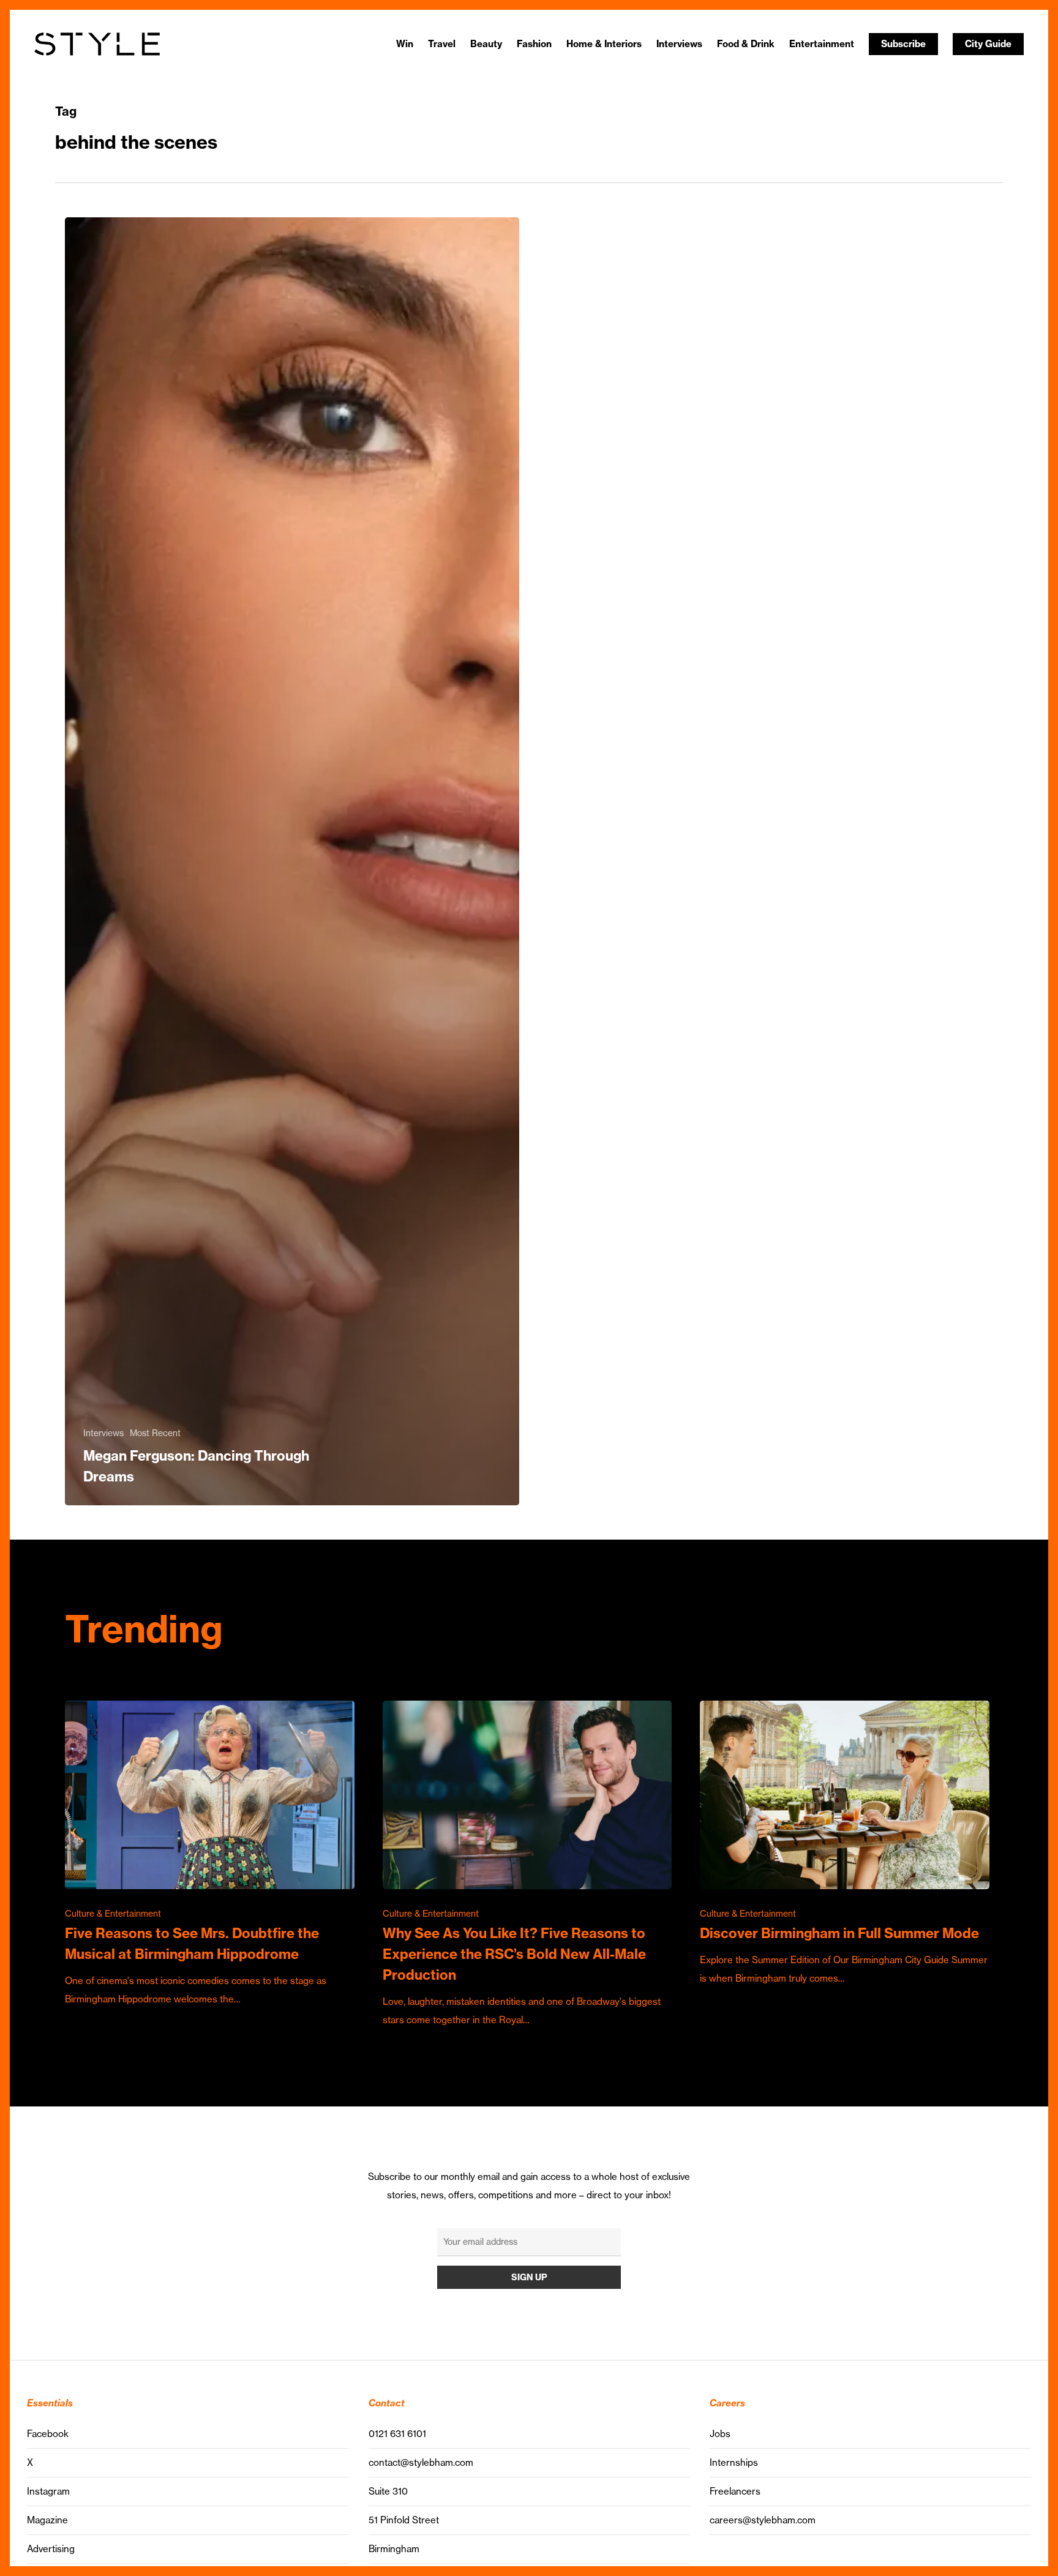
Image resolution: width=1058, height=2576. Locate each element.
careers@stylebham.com (763, 2520)
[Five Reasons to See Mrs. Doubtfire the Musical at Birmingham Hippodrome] (210, 1854)
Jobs (720, 2434)
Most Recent (155, 1433)
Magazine (47, 2520)
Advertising (51, 2549)
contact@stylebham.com (421, 2462)
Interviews (103, 1433)
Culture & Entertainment (113, 1914)
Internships (734, 2462)
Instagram (48, 2491)
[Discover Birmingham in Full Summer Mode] (845, 1844)
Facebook (48, 2434)
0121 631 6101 (397, 2434)
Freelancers (735, 2491)
